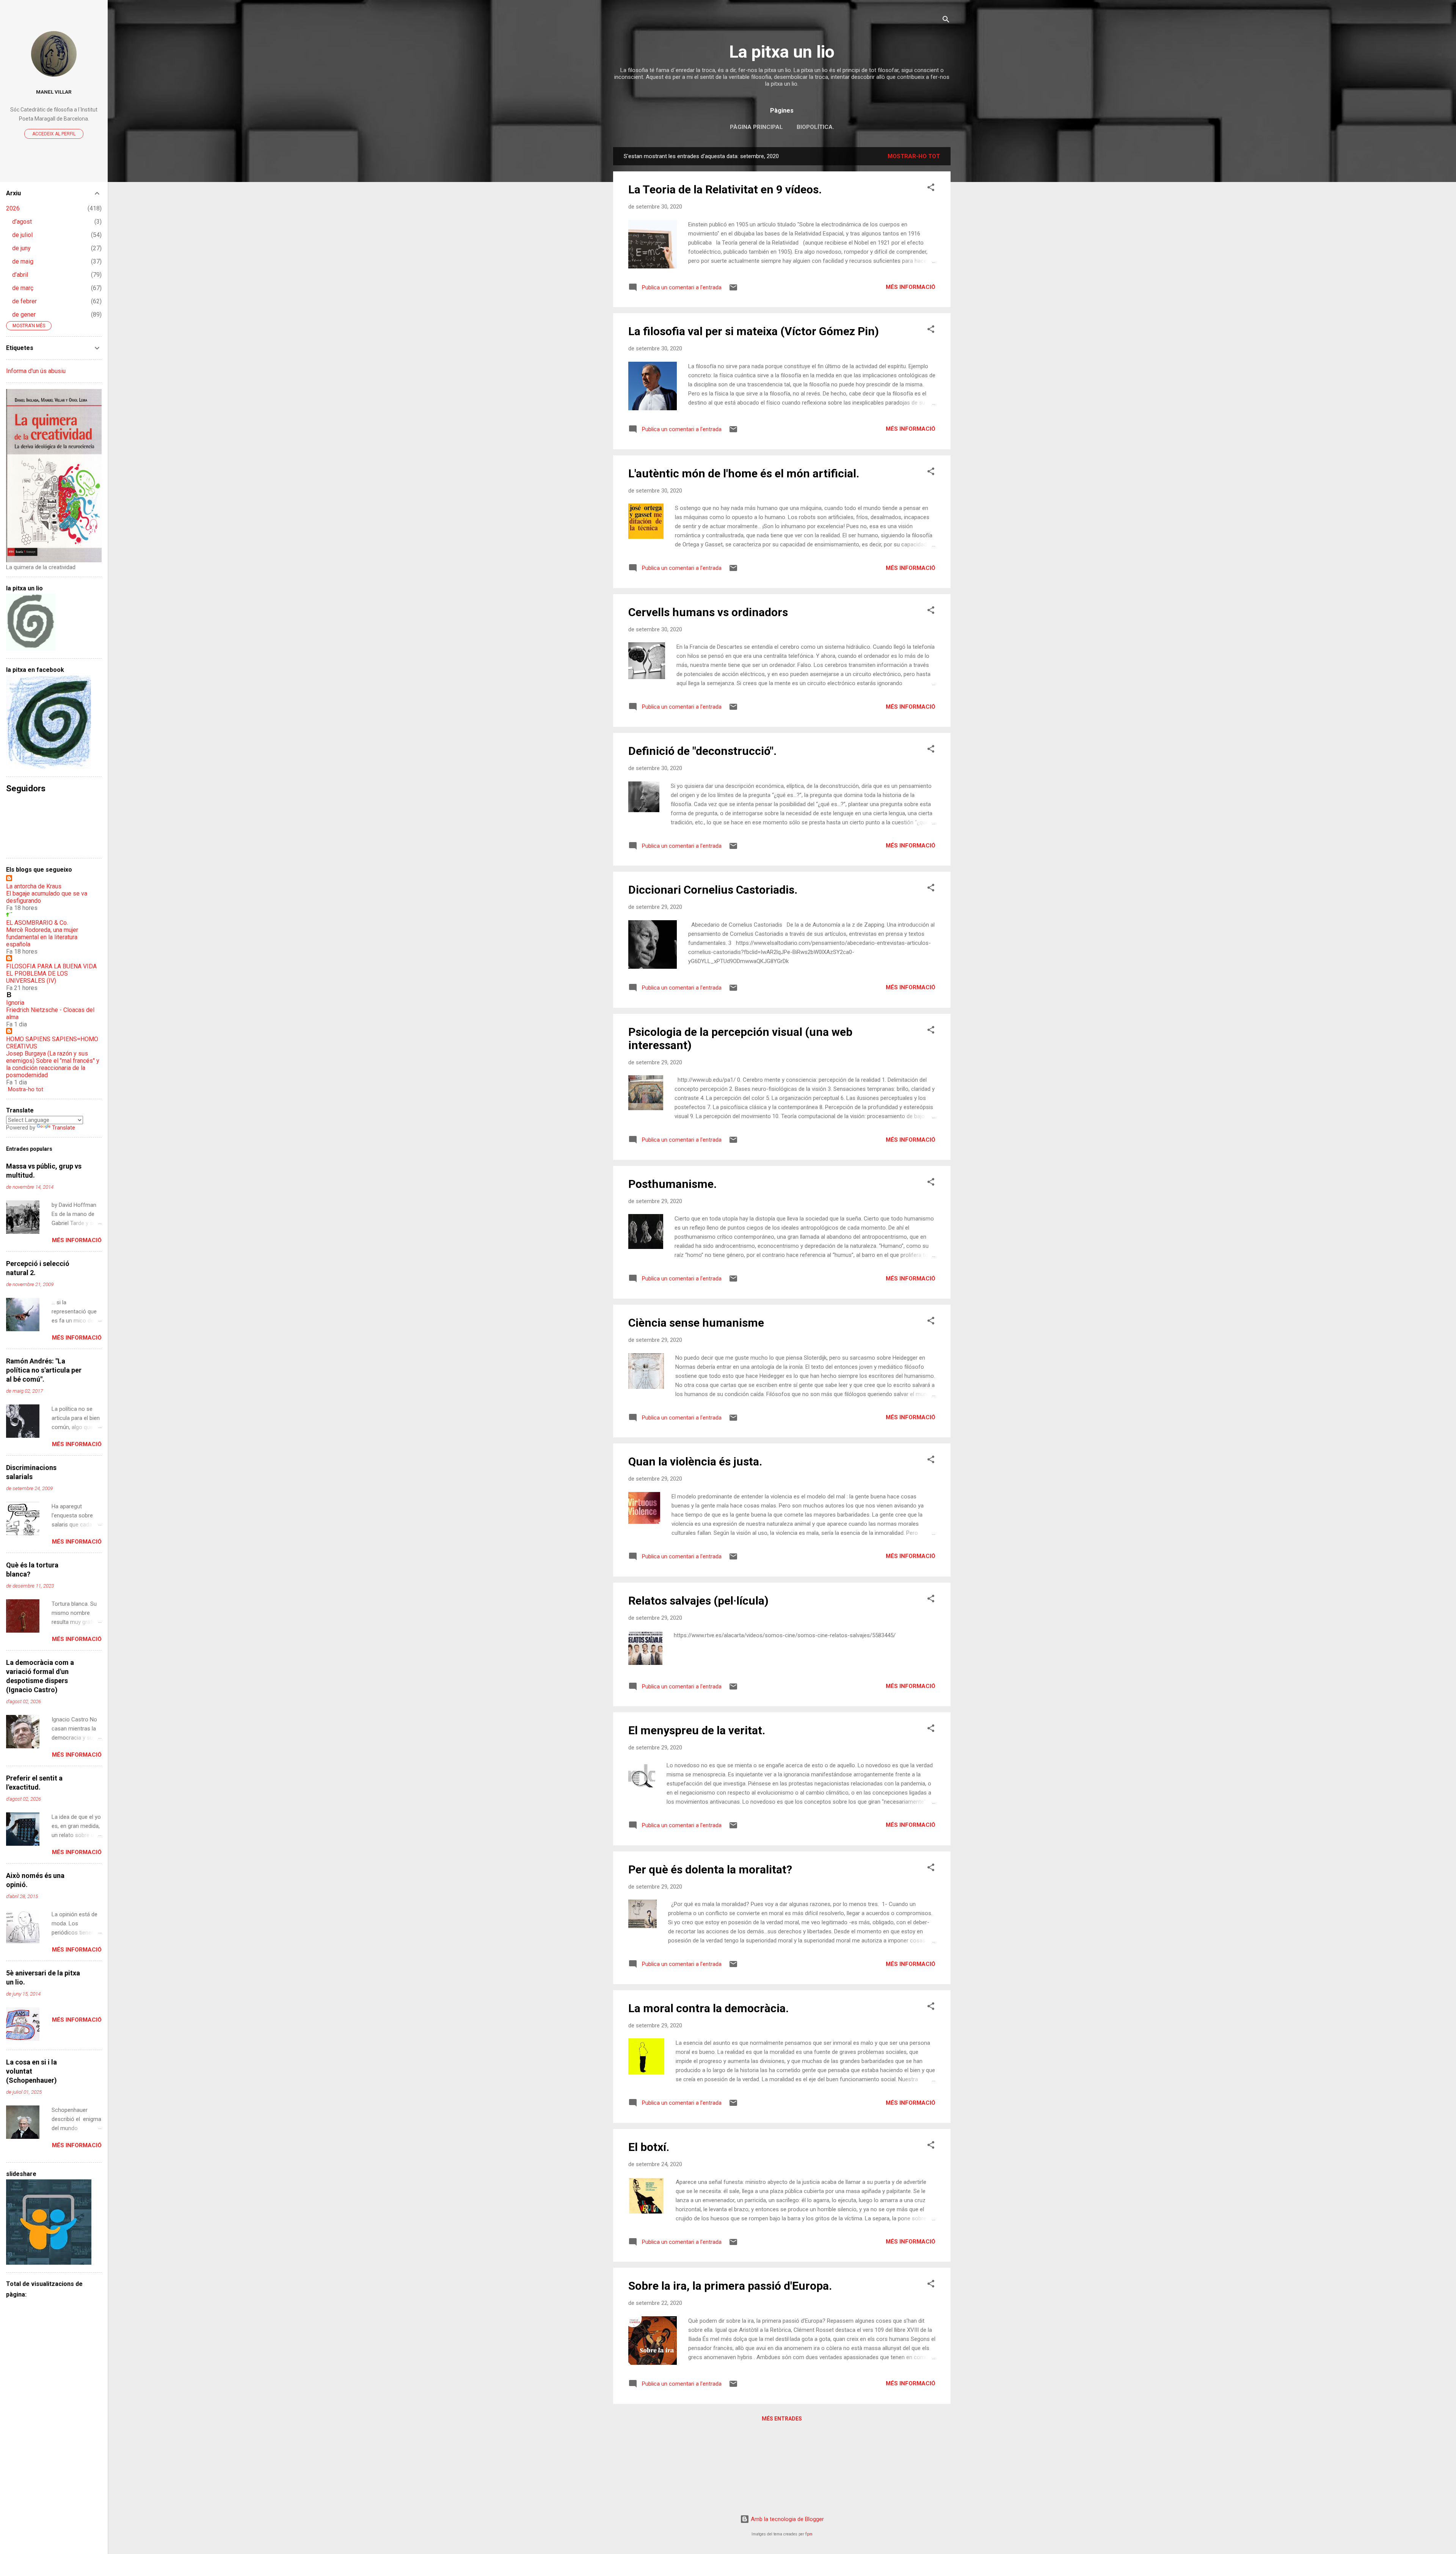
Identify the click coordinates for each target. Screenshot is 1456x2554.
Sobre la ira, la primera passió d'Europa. (730, 2286)
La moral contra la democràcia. (708, 2008)
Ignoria (15, 1003)
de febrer (24, 301)
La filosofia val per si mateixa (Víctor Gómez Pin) (754, 331)
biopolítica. (815, 127)
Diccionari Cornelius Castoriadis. (713, 890)
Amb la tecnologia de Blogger (787, 2519)
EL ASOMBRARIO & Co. (37, 923)
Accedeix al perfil (54, 134)
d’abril (20, 275)
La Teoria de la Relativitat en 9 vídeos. (725, 189)
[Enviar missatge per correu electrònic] (733, 290)
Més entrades (782, 2419)
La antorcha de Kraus (34, 886)
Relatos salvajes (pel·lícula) (698, 1601)
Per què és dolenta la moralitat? (710, 1869)
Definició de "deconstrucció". (702, 751)
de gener (24, 315)
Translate (64, 1128)
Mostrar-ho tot (914, 156)
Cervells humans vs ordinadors (708, 612)
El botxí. (649, 2147)
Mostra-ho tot (26, 1089)
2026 (13, 208)
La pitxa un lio (782, 52)
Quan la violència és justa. (695, 1461)
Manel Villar (54, 92)
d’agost (22, 222)
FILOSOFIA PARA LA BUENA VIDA (51, 966)
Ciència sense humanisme (696, 1323)
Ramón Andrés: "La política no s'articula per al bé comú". (44, 1370)
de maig (23, 261)
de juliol (22, 235)
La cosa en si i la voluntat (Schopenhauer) (31, 2071)
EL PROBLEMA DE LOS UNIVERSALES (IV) (37, 977)
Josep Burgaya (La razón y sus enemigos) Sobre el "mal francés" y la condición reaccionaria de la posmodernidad (53, 1064)
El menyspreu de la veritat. (697, 1730)
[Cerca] (946, 21)
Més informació (911, 287)
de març (23, 288)
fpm (809, 2534)
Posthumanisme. (672, 1184)
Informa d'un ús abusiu (36, 371)
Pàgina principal (756, 127)
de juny (21, 248)
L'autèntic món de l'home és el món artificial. (744, 473)
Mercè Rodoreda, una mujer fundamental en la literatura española (42, 937)
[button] (931, 189)
